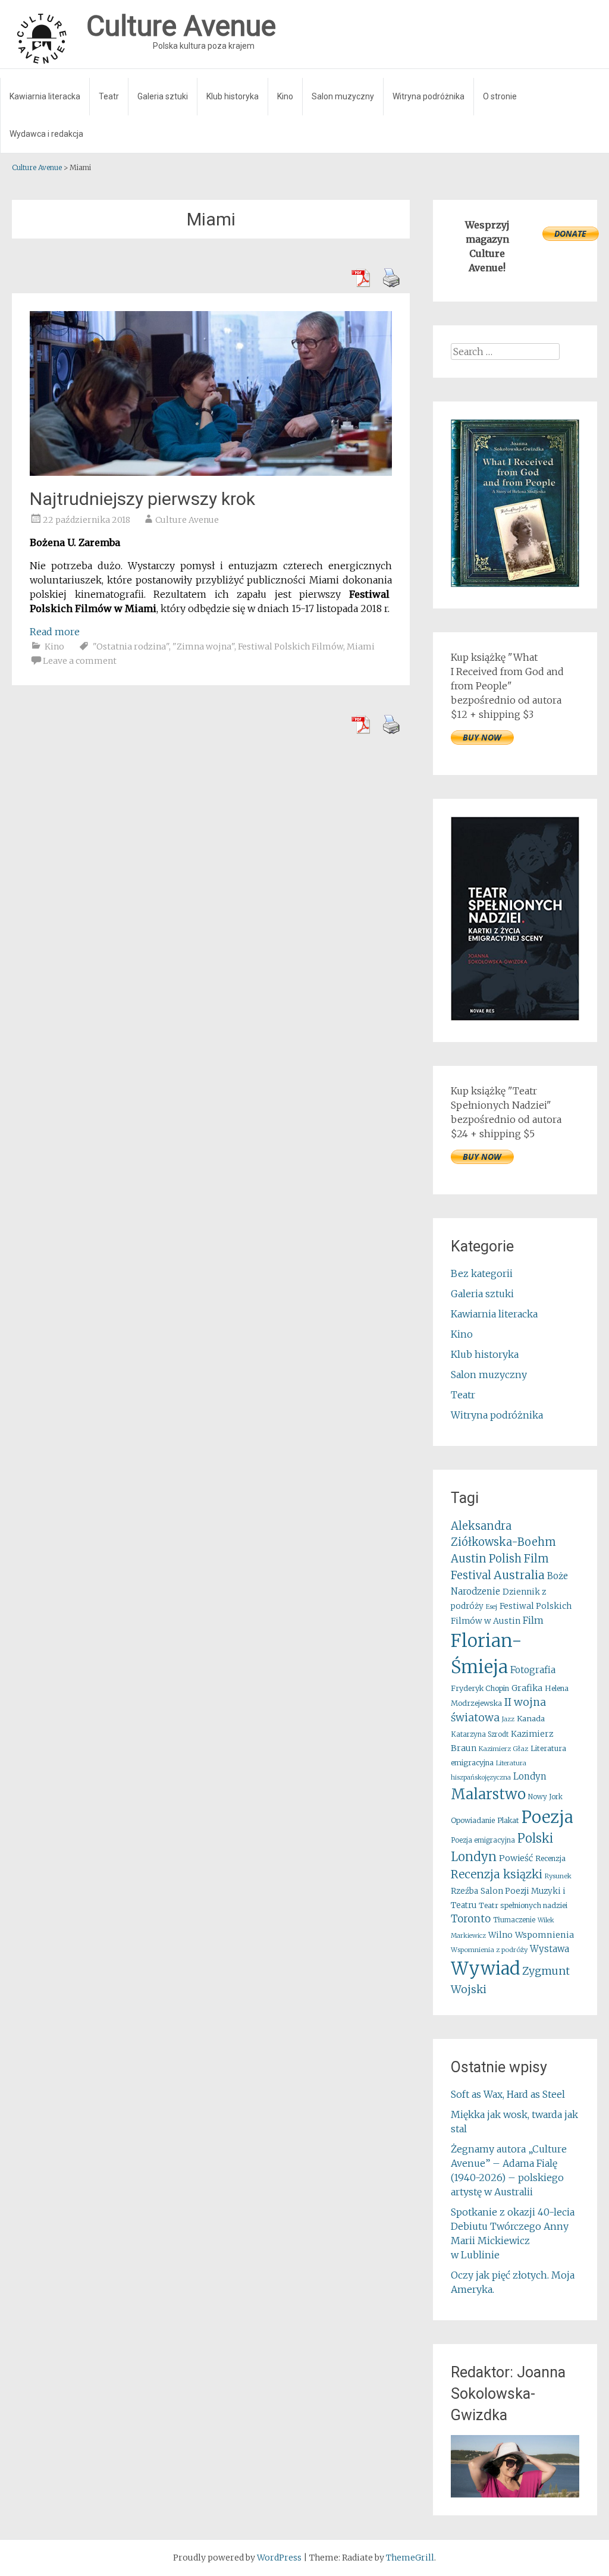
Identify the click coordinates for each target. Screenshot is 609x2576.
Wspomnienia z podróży (489, 1950)
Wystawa (550, 1949)
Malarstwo (488, 1794)
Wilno (500, 1935)
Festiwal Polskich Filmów (291, 647)
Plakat (508, 1820)
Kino (285, 96)
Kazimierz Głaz (503, 1749)
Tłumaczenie (514, 1920)
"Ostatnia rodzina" (131, 647)
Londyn (530, 1776)
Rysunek (558, 1876)
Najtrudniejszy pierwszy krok (142, 499)
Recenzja (550, 1858)
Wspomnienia (544, 1935)
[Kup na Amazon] (515, 583)
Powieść (516, 1858)
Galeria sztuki (163, 96)
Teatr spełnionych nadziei (523, 1905)
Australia (519, 1575)
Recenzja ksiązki (497, 1874)
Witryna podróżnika (429, 96)
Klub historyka (233, 96)
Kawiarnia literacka (45, 96)
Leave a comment (80, 661)
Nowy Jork (545, 1797)
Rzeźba (464, 1891)
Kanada (531, 1719)
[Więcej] (515, 2466)
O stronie (500, 96)
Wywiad (485, 1968)
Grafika (527, 1688)
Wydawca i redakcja (46, 134)
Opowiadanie (473, 1820)
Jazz (508, 1719)
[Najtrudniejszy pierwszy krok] (211, 472)
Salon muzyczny (343, 96)
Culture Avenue (187, 520)
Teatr (109, 96)
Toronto (471, 1919)
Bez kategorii (482, 1273)
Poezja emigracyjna (483, 1840)
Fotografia (533, 1670)
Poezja (547, 1817)
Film (533, 1620)
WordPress (279, 2558)
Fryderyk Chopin (480, 1688)
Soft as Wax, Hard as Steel (508, 2094)
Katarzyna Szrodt (480, 1734)
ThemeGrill (410, 2558)
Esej (492, 1607)
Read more (55, 632)
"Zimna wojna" (203, 647)
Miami (361, 647)
